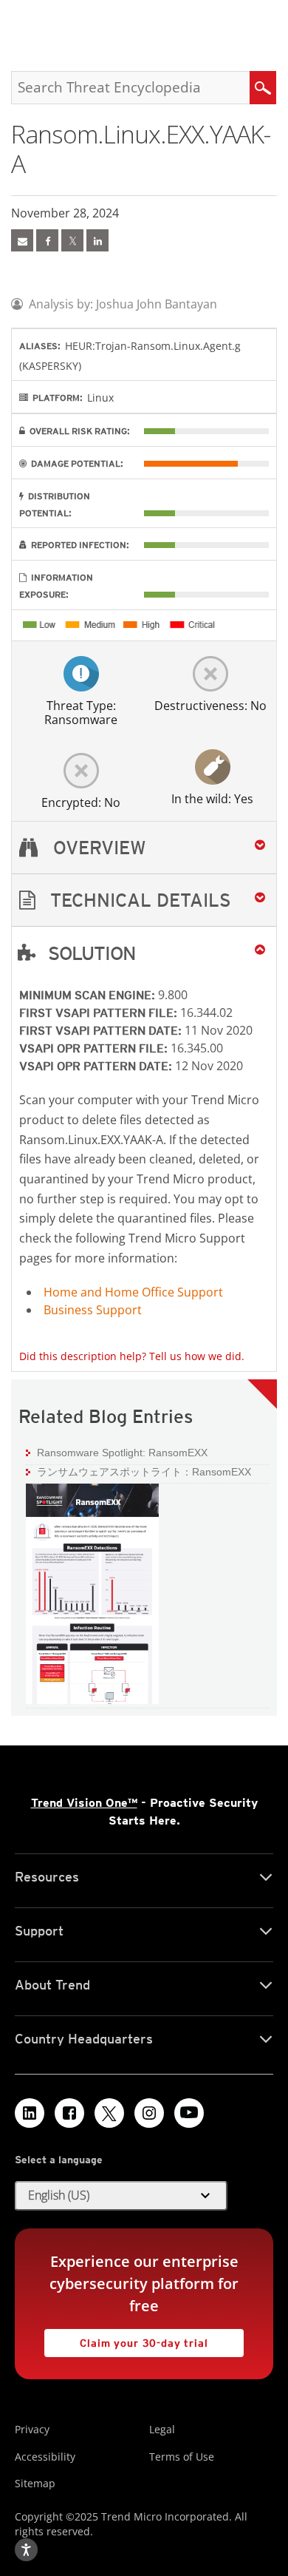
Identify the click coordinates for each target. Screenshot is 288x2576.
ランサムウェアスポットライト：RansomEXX (144, 1472)
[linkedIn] (97, 240)
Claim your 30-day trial (126, 2339)
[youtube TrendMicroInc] (189, 2113)
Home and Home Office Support (133, 1292)
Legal (162, 2429)
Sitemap (35, 2483)
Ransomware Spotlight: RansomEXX (117, 1452)
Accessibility (45, 2457)
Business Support (93, 1310)
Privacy (32, 2429)
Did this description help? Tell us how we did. (132, 1356)
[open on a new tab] (109, 2113)
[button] (144, 900)
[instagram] (149, 2113)
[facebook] (47, 240)
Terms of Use (182, 2457)
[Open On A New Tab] (72, 240)
